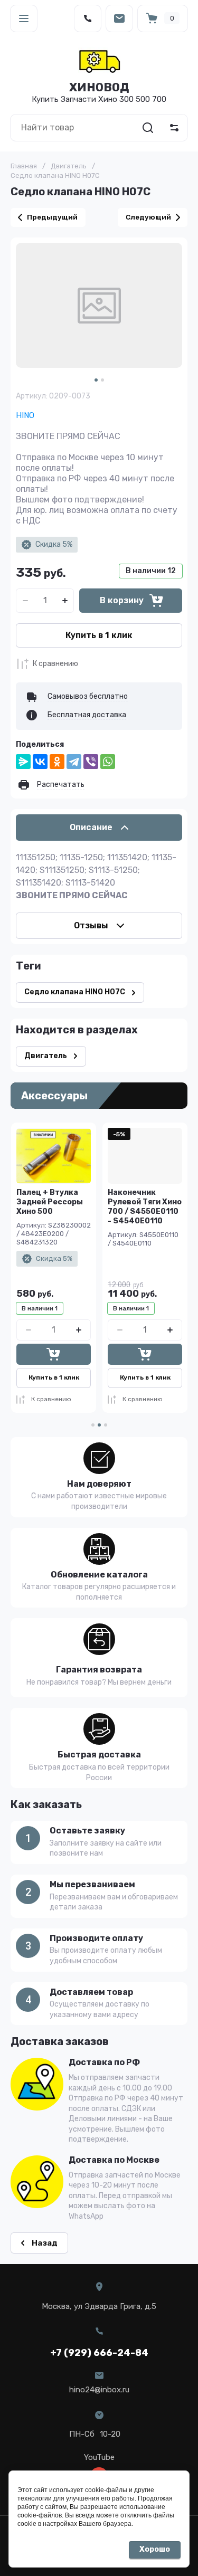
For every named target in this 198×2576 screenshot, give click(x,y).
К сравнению (55, 664)
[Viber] (91, 762)
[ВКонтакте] (40, 762)
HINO (25, 415)
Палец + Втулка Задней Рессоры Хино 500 (50, 1202)
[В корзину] (54, 1354)
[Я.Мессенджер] (23, 762)
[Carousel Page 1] (93, 1425)
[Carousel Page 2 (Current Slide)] (99, 1425)
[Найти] (148, 128)
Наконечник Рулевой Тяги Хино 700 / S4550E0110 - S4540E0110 (145, 1207)
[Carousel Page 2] (102, 380)
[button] (24, 18)
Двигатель (69, 166)
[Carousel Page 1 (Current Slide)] (96, 380)
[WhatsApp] (108, 762)
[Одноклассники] (57, 762)
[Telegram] (74, 762)
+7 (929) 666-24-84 (99, 2353)
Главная (24, 166)
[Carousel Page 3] (106, 1425)
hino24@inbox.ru (99, 2390)
